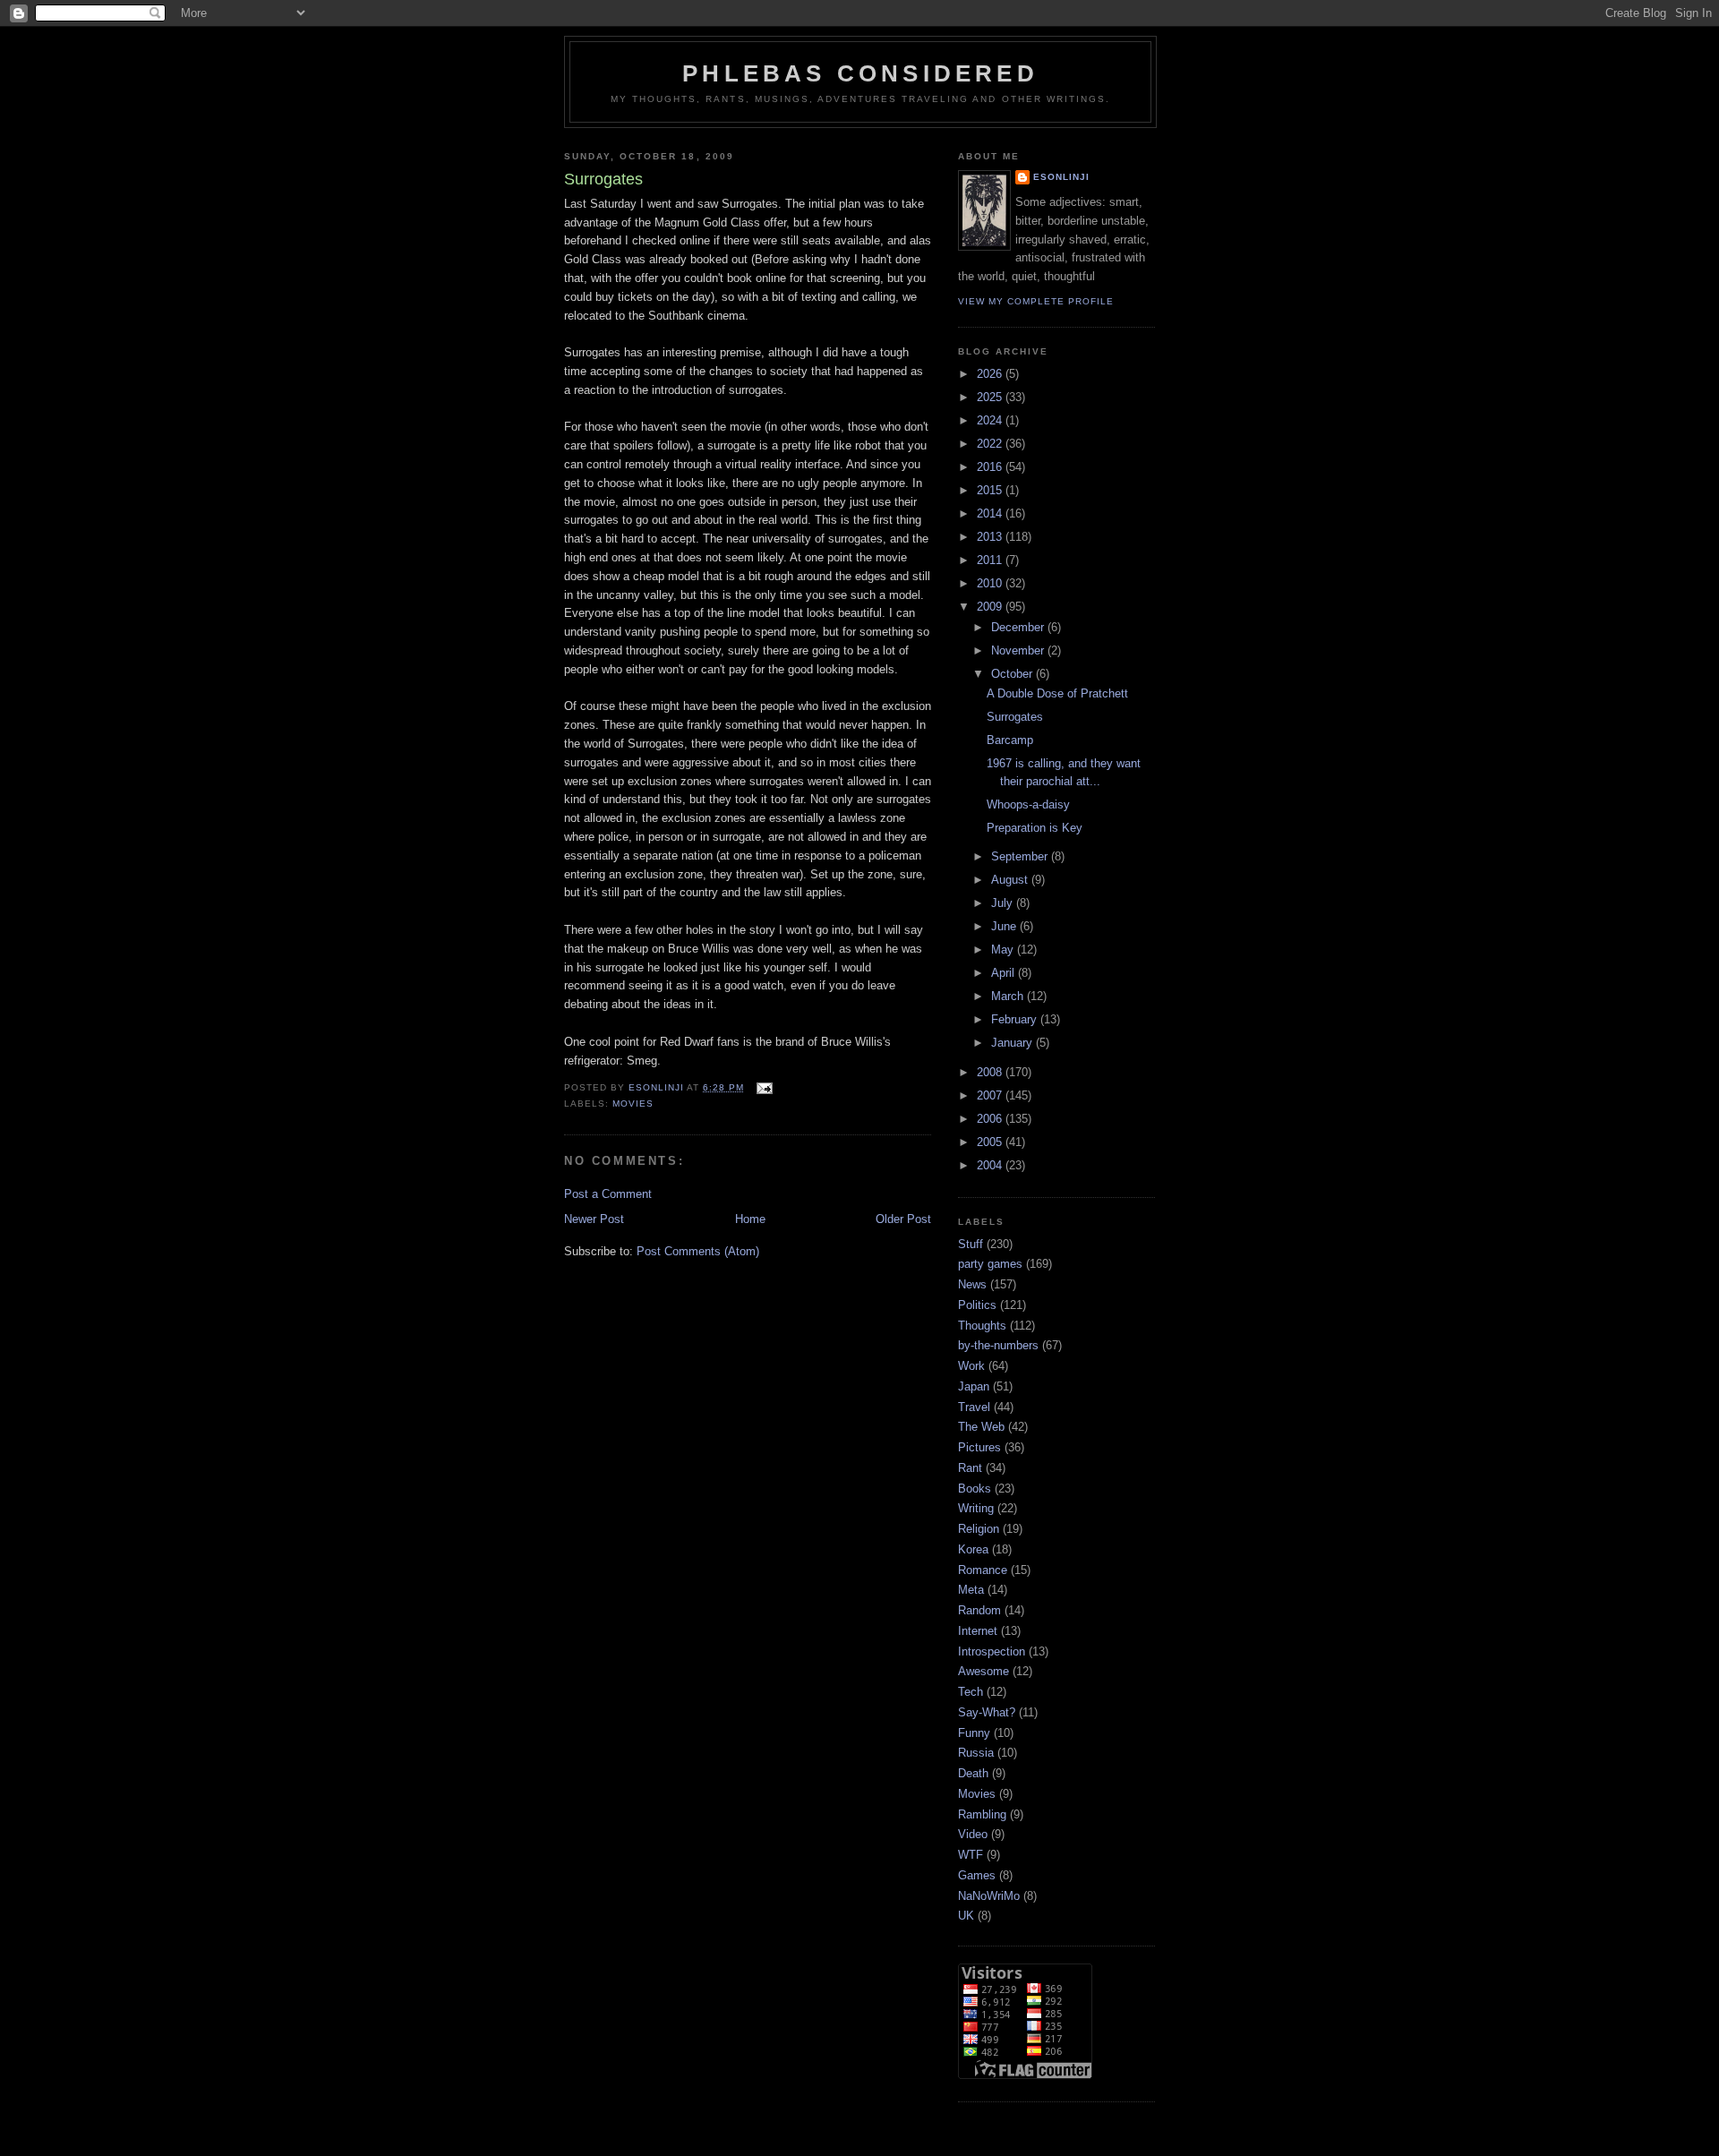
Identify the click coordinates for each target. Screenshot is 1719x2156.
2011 (991, 560)
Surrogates (1015, 717)
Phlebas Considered (860, 73)
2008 (991, 1072)
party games (990, 1264)
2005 (991, 1142)
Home (750, 1219)
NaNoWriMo (989, 1896)
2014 (991, 513)
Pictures (979, 1447)
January (1013, 1043)
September (1021, 856)
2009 (991, 607)
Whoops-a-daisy (1028, 804)
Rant (970, 1468)
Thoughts (982, 1326)
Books (975, 1489)
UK (966, 1916)
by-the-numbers (998, 1345)
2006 (991, 1119)
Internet (978, 1631)
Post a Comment (608, 1194)
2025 (991, 397)
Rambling (982, 1814)
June (1005, 926)
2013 (991, 537)
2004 (991, 1165)
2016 (991, 467)
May (1004, 950)
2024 (991, 420)
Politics (977, 1305)
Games (977, 1875)
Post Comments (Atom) (698, 1251)
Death (973, 1773)
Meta (971, 1590)
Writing (976, 1508)
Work (971, 1366)
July (1004, 903)
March (1009, 996)
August (1011, 880)
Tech (971, 1692)
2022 (991, 444)
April (1005, 973)
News (972, 1284)
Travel (974, 1407)
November (1019, 650)
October (1013, 674)
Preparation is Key (1035, 828)
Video (973, 1834)
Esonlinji (1061, 177)
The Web (981, 1427)
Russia (976, 1753)
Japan (974, 1386)
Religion (979, 1529)
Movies (633, 1104)
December (1019, 627)
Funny (974, 1733)
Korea (973, 1549)
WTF (971, 1855)
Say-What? (987, 1712)
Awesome (984, 1671)
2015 (991, 490)
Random (979, 1610)
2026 (991, 374)
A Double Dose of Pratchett (1057, 693)
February (1016, 1019)
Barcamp (1010, 740)
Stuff (971, 1244)
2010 (991, 583)
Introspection (992, 1651)
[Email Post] (763, 1087)
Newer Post (594, 1219)
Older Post (903, 1219)
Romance (983, 1570)
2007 (991, 1095)
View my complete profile (1036, 301)
